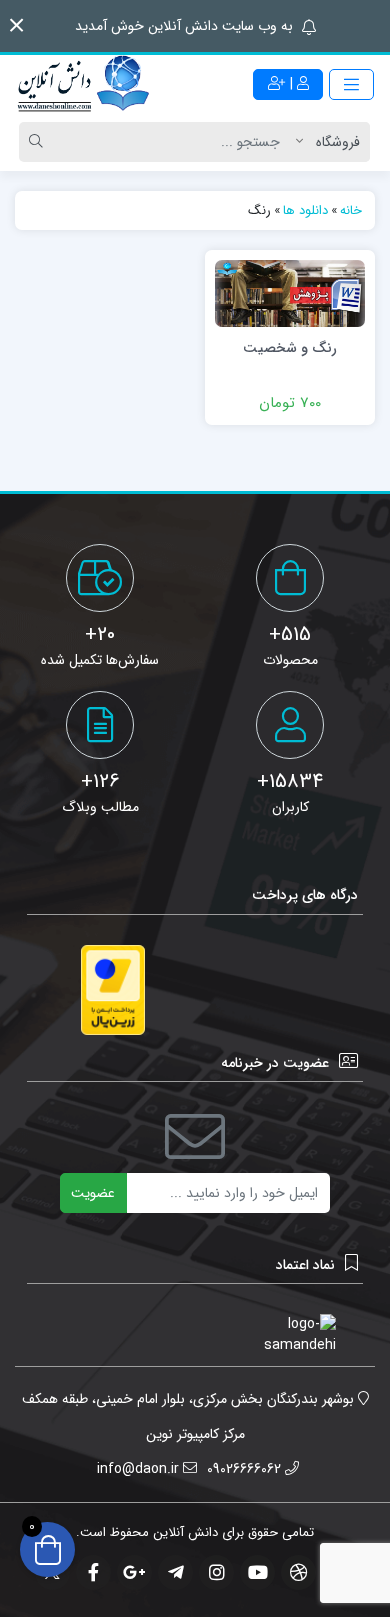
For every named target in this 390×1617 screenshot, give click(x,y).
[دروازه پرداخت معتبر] (113, 990)
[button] (16, 25)
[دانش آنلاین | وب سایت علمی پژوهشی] (82, 85)
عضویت (93, 1193)
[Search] (39, 142)
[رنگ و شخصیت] (290, 293)
